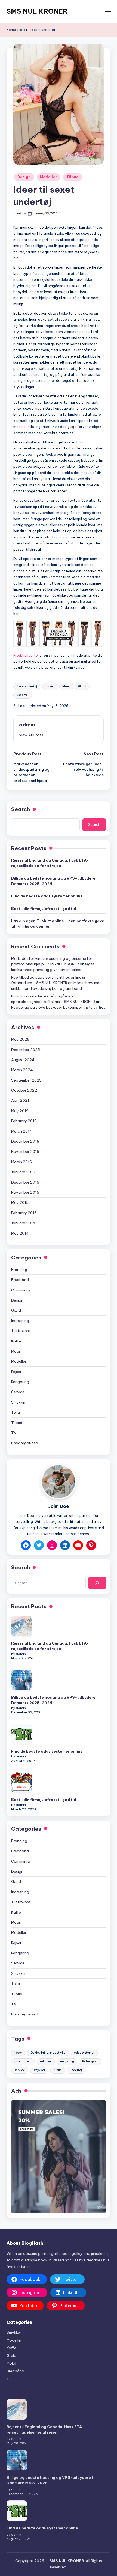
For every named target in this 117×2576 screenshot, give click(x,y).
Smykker (19, 1402)
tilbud (82, 687)
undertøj (23, 695)
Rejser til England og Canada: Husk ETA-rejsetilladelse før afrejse (50, 863)
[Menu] (108, 11)
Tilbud (73, 177)
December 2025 (26, 1050)
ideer (66, 687)
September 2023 (26, 1080)
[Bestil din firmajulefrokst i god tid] (21, 1782)
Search (21, 809)
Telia (16, 1412)
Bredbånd (20, 1280)
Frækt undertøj (26, 655)
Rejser (16, 1372)
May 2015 (20, 1202)
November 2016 (25, 1151)
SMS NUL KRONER (37, 11)
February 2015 (24, 1213)
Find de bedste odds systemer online (47, 896)
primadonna (23, 2061)
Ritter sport (90, 2061)
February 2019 (24, 1121)
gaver (50, 687)
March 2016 (21, 1162)
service (20, 2070)
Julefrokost (21, 1331)
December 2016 (25, 1141)
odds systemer (84, 2053)
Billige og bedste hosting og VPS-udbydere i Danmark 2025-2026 (54, 881)
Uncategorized (25, 1443)
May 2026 (20, 1039)
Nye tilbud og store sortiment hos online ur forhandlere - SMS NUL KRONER (48, 980)
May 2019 (20, 1111)
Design (24, 177)
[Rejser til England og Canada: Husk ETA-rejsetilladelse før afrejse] (21, 1626)
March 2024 (22, 1070)
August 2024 (23, 1060)
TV (14, 1433)
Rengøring (20, 1382)
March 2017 (21, 1131)
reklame (46, 2061)
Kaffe (16, 1341)
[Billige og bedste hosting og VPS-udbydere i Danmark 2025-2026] (21, 1680)
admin (27, 725)
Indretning (20, 1321)
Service (18, 1392)
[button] (31, 735)
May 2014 (20, 1233)
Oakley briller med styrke (48, 2053)
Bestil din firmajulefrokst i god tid (44, 909)
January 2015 (23, 1223)
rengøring (67, 2061)
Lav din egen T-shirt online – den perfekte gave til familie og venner (58, 924)
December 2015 (25, 1182)
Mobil (16, 1351)
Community (21, 1290)
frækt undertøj (27, 687)
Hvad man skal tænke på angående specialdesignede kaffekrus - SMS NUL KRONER (53, 999)
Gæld (16, 1310)
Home (11, 30)
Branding (19, 1270)
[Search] (97, 1583)
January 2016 (23, 1172)
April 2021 (20, 1100)
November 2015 (25, 1192)
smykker (39, 2070)
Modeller (49, 177)
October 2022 (24, 1090)
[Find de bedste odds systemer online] (21, 1734)
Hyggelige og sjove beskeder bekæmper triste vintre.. (58, 1007)
